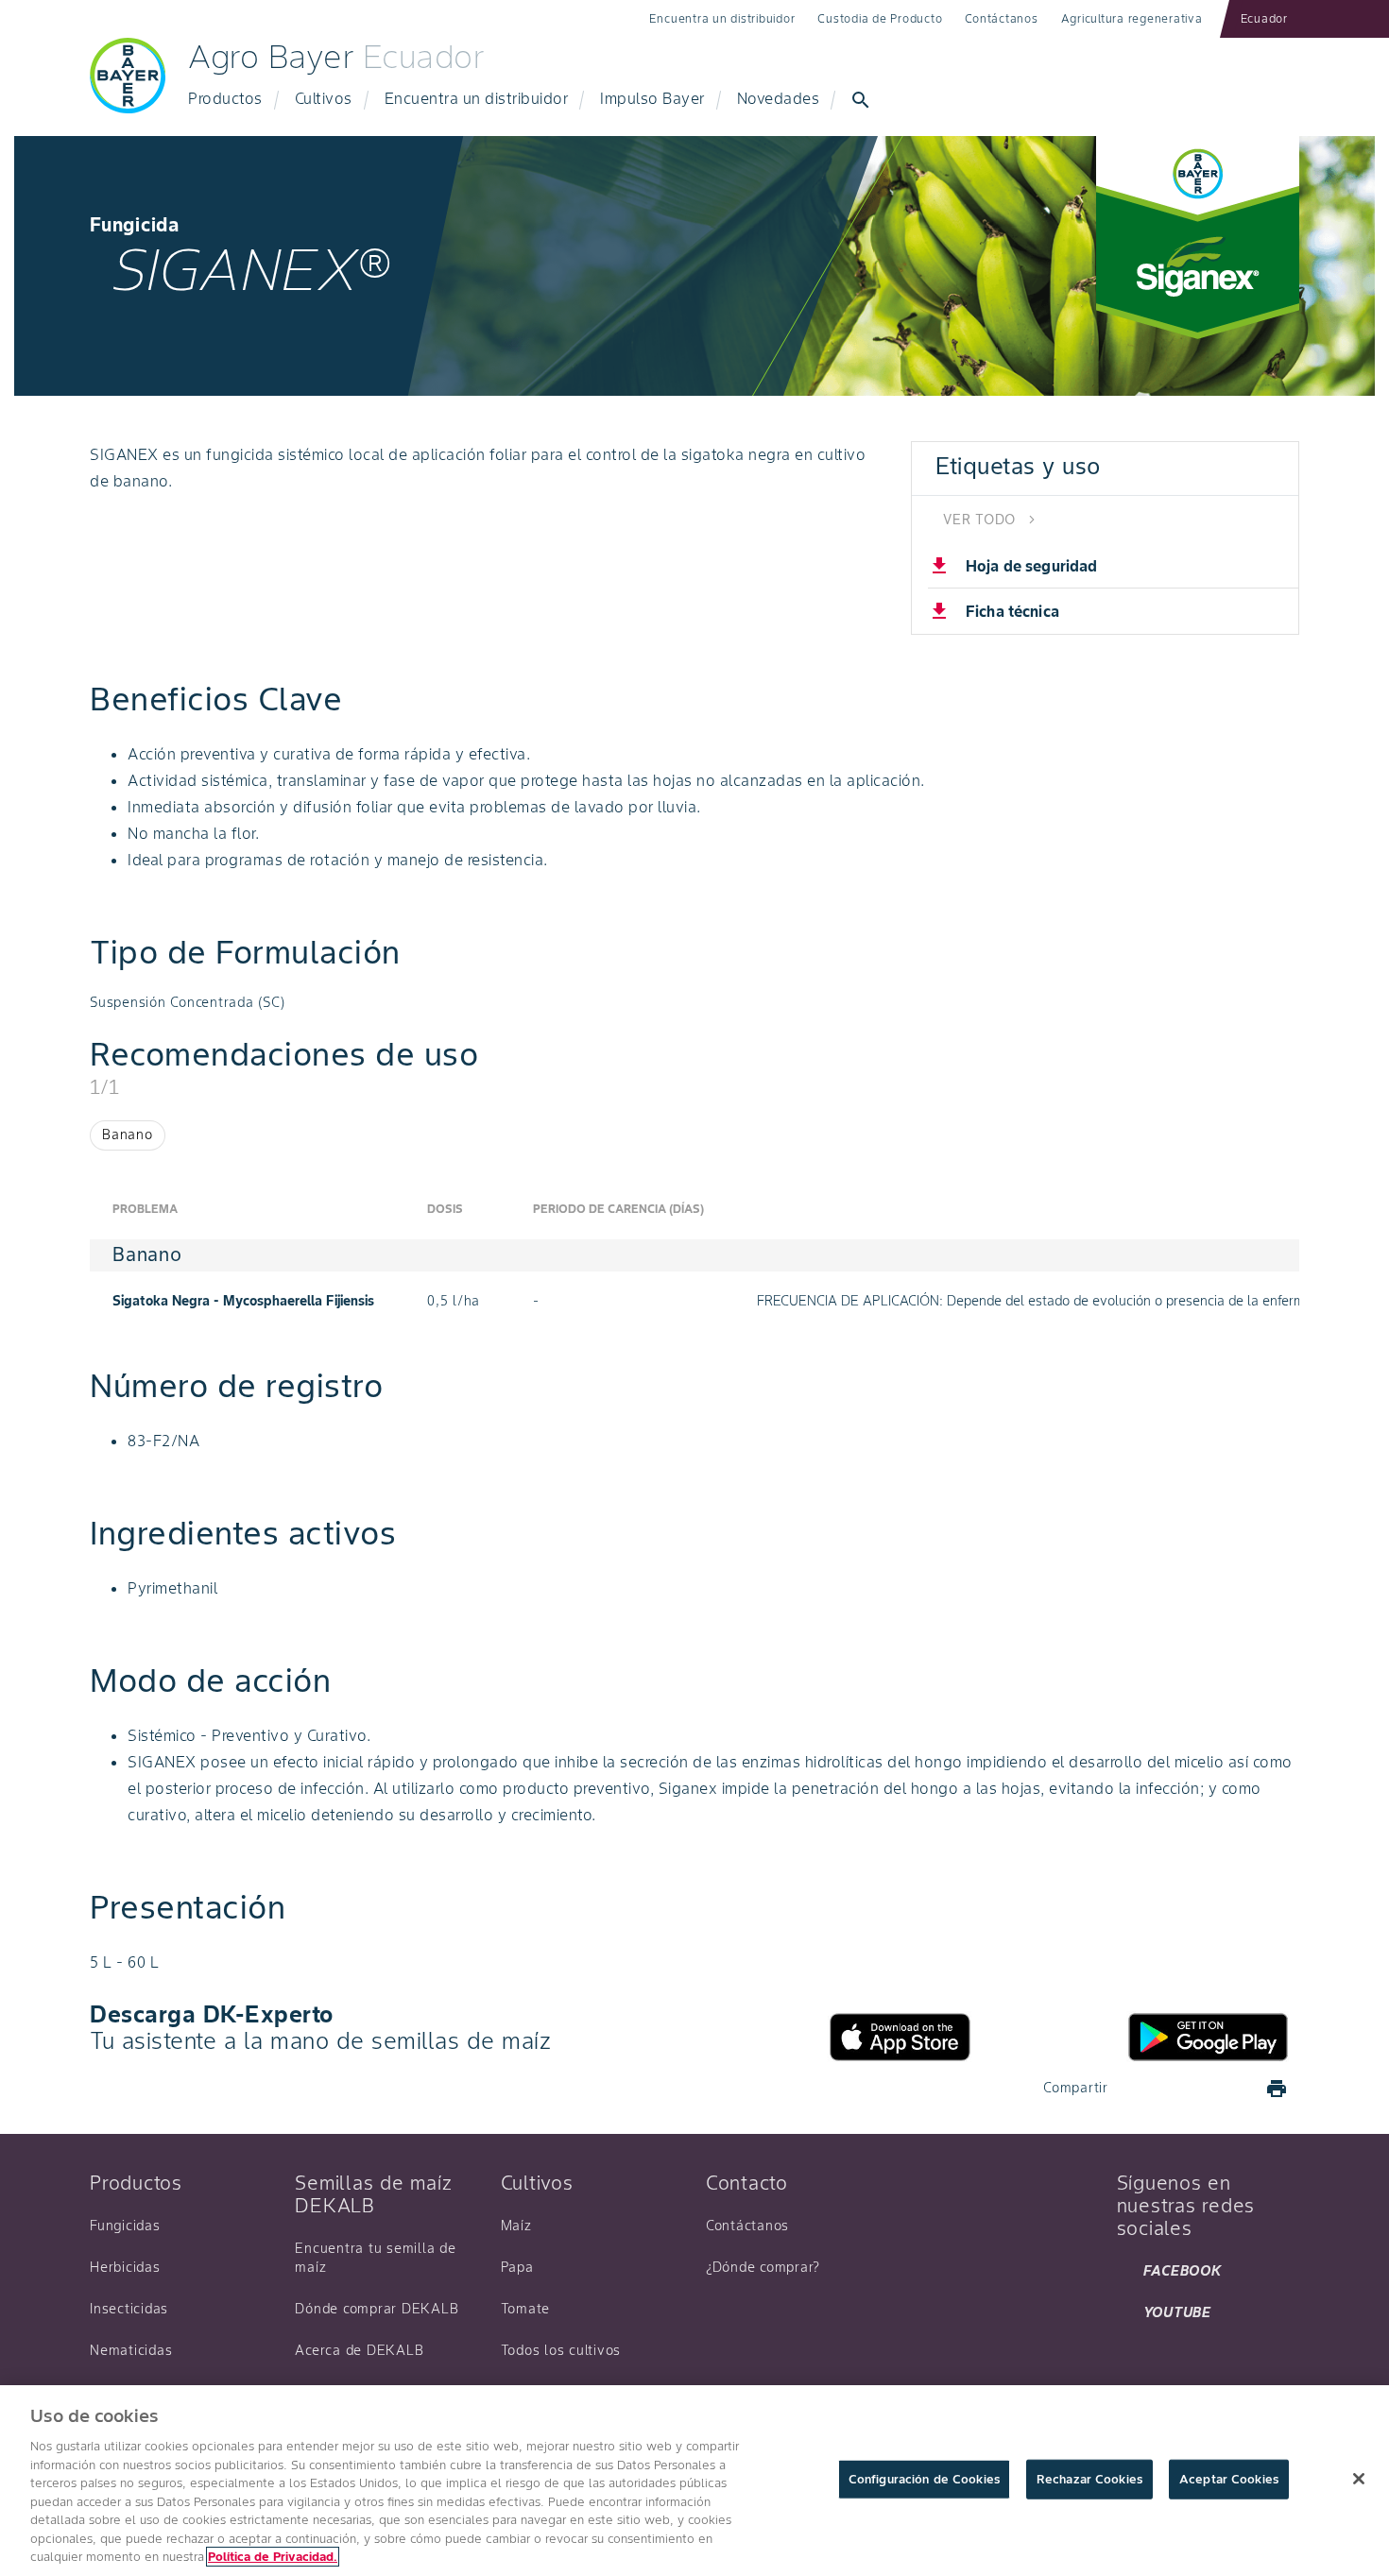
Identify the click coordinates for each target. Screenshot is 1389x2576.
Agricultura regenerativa (1132, 18)
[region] (694, 2481)
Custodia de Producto (880, 18)
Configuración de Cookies (924, 2479)
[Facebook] (1140, 2089)
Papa (517, 2267)
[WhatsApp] (1231, 2089)
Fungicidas (125, 2226)
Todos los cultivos (561, 2350)
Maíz (516, 2226)
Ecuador (1264, 18)
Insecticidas (129, 2309)
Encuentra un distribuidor (722, 18)
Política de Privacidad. (273, 2557)
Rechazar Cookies (1089, 2479)
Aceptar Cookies (1229, 2479)
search (861, 100)
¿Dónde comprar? (763, 2267)
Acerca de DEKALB (359, 2350)
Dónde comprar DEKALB (377, 2309)
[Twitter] (1186, 2089)
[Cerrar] (1359, 2479)
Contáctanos (1001, 18)
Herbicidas (125, 2267)
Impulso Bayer (652, 98)
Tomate (526, 2309)
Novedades (779, 98)
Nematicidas (131, 2350)
